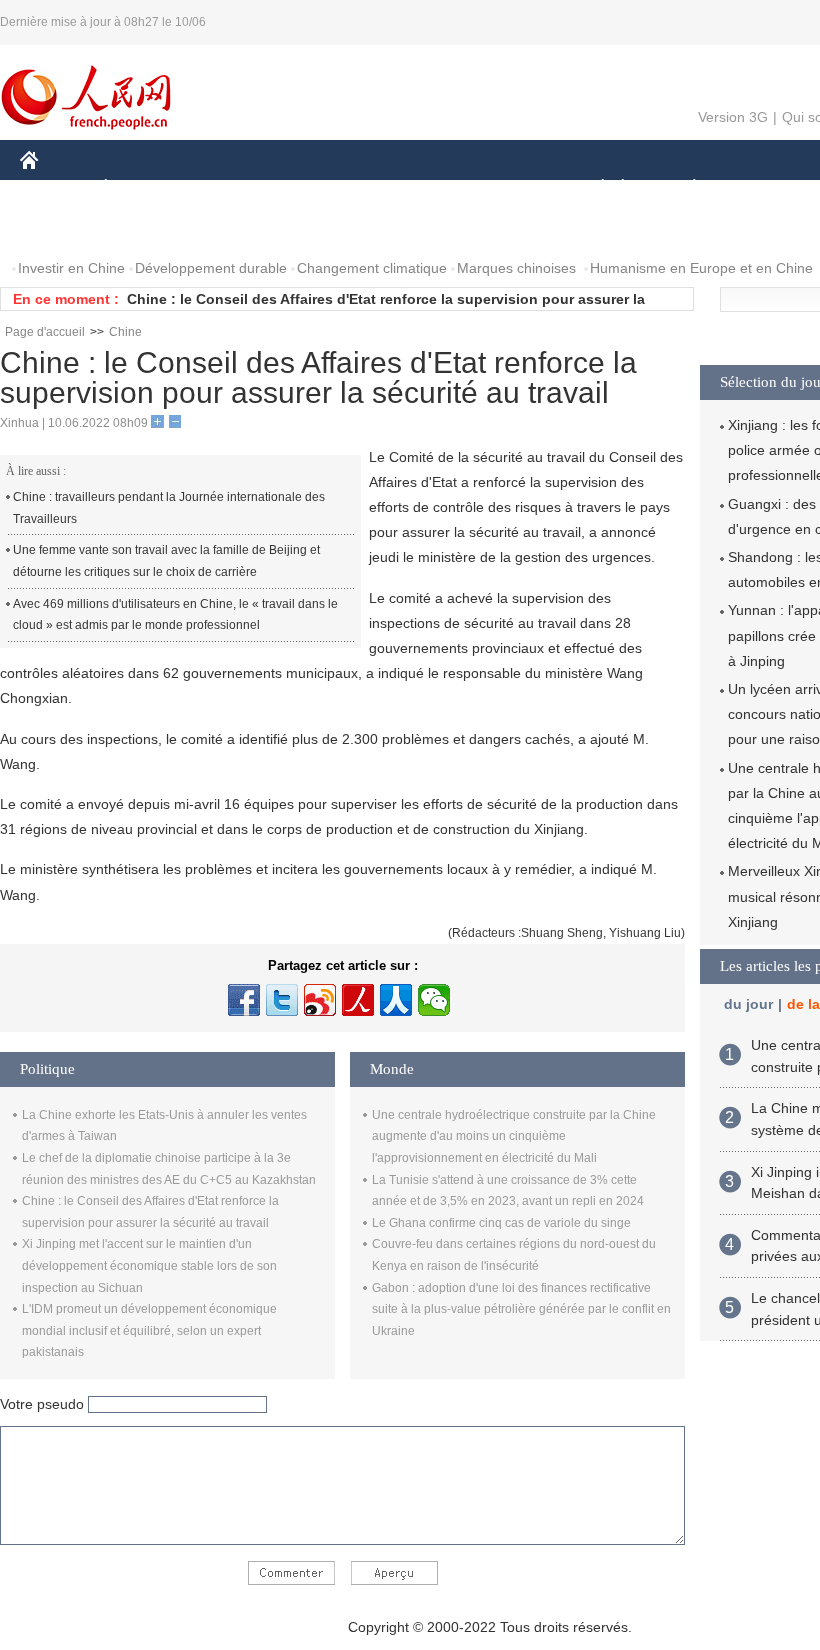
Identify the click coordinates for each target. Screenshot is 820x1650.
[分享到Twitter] (282, 1000)
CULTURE (502, 188)
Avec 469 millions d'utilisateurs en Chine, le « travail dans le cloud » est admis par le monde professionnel (175, 615)
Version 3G (733, 117)
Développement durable (211, 268)
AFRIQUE (321, 188)
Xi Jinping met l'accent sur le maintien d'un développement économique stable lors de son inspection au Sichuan (149, 1265)
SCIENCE (411, 188)
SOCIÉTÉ (593, 188)
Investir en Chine (71, 268)
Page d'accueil (45, 332)
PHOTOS (149, 228)
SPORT (765, 188)
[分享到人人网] (396, 1000)
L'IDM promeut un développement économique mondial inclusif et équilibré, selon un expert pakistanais (149, 1330)
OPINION (63, 228)
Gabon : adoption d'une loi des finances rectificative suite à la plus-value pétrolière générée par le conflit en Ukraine (521, 1309)
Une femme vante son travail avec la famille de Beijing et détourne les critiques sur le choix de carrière (166, 561)
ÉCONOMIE (143, 188)
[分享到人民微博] (358, 1000)
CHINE (55, 188)
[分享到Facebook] (244, 1000)
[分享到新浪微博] (320, 1000)
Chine (125, 332)
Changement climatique (372, 268)
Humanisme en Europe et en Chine (701, 268)
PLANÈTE (683, 188)
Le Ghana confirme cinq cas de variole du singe (501, 1223)
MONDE (236, 188)
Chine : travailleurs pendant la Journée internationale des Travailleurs (169, 508)
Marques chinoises (516, 268)
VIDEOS (231, 228)
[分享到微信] (434, 1000)
